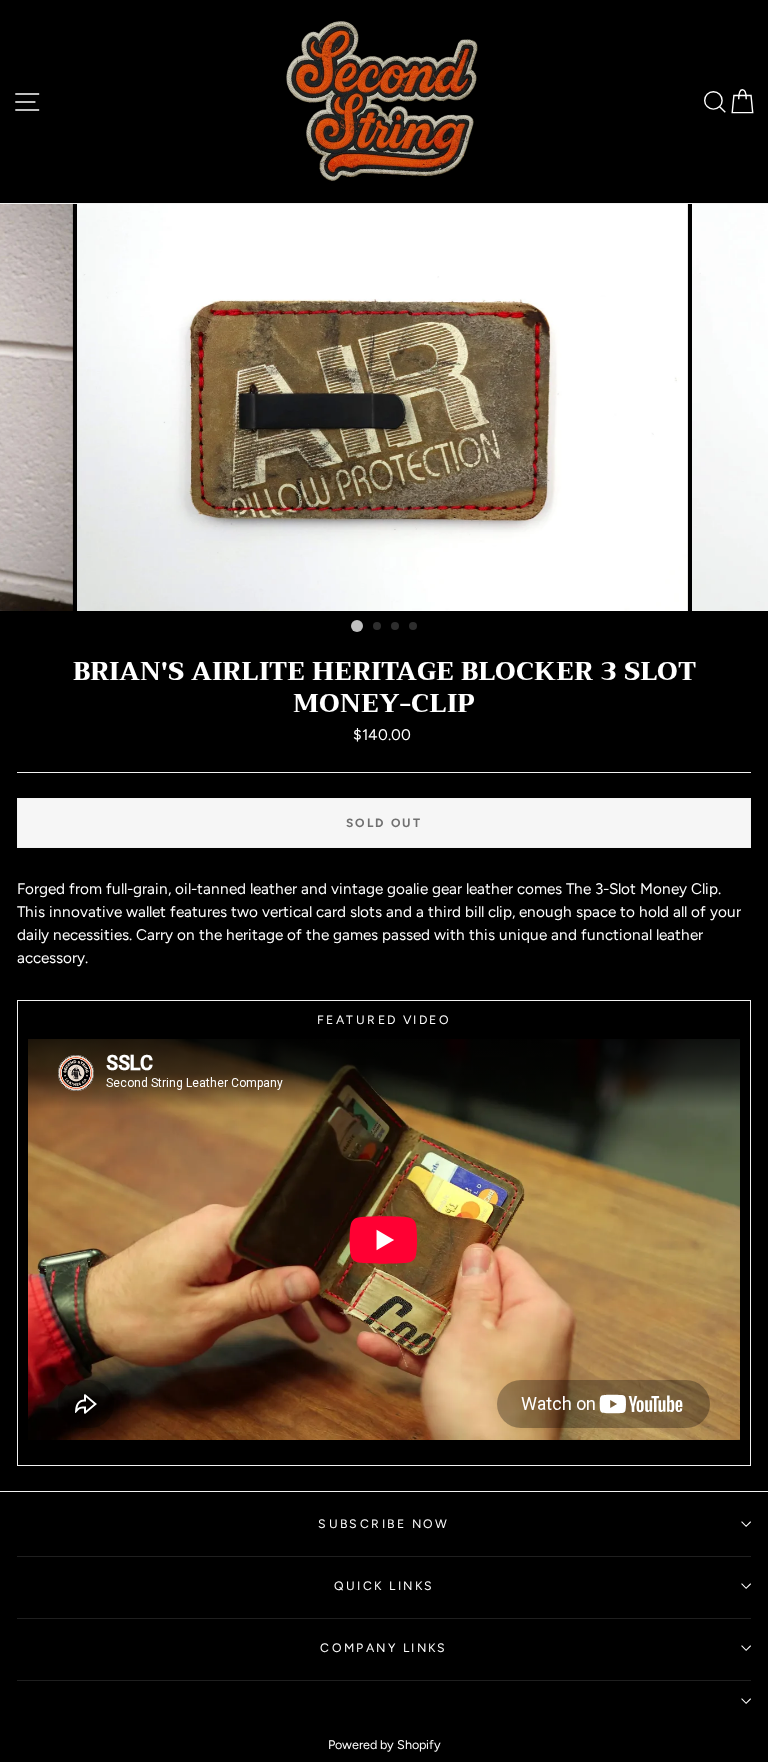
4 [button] (414, 627)
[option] (384, 407)
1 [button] (357, 626)
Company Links (384, 1647)
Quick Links (384, 1585)
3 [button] (396, 627)
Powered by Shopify (384, 1744)
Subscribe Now (384, 1523)
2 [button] (378, 627)
